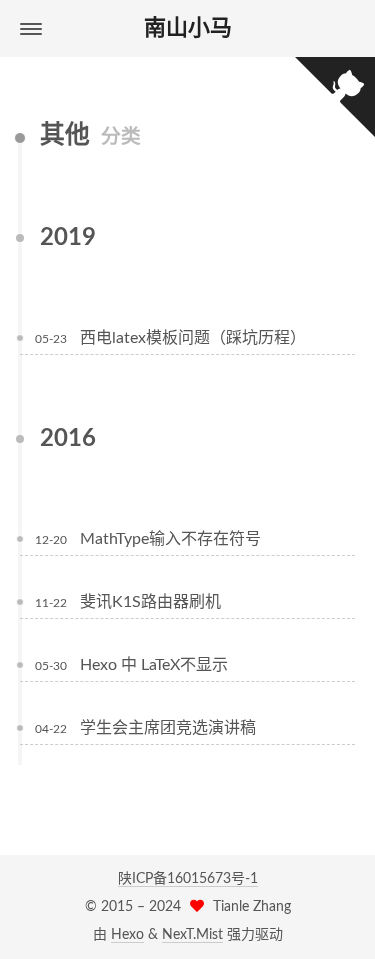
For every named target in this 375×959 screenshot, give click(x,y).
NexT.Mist (192, 935)
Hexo (127, 935)
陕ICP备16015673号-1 (188, 879)
